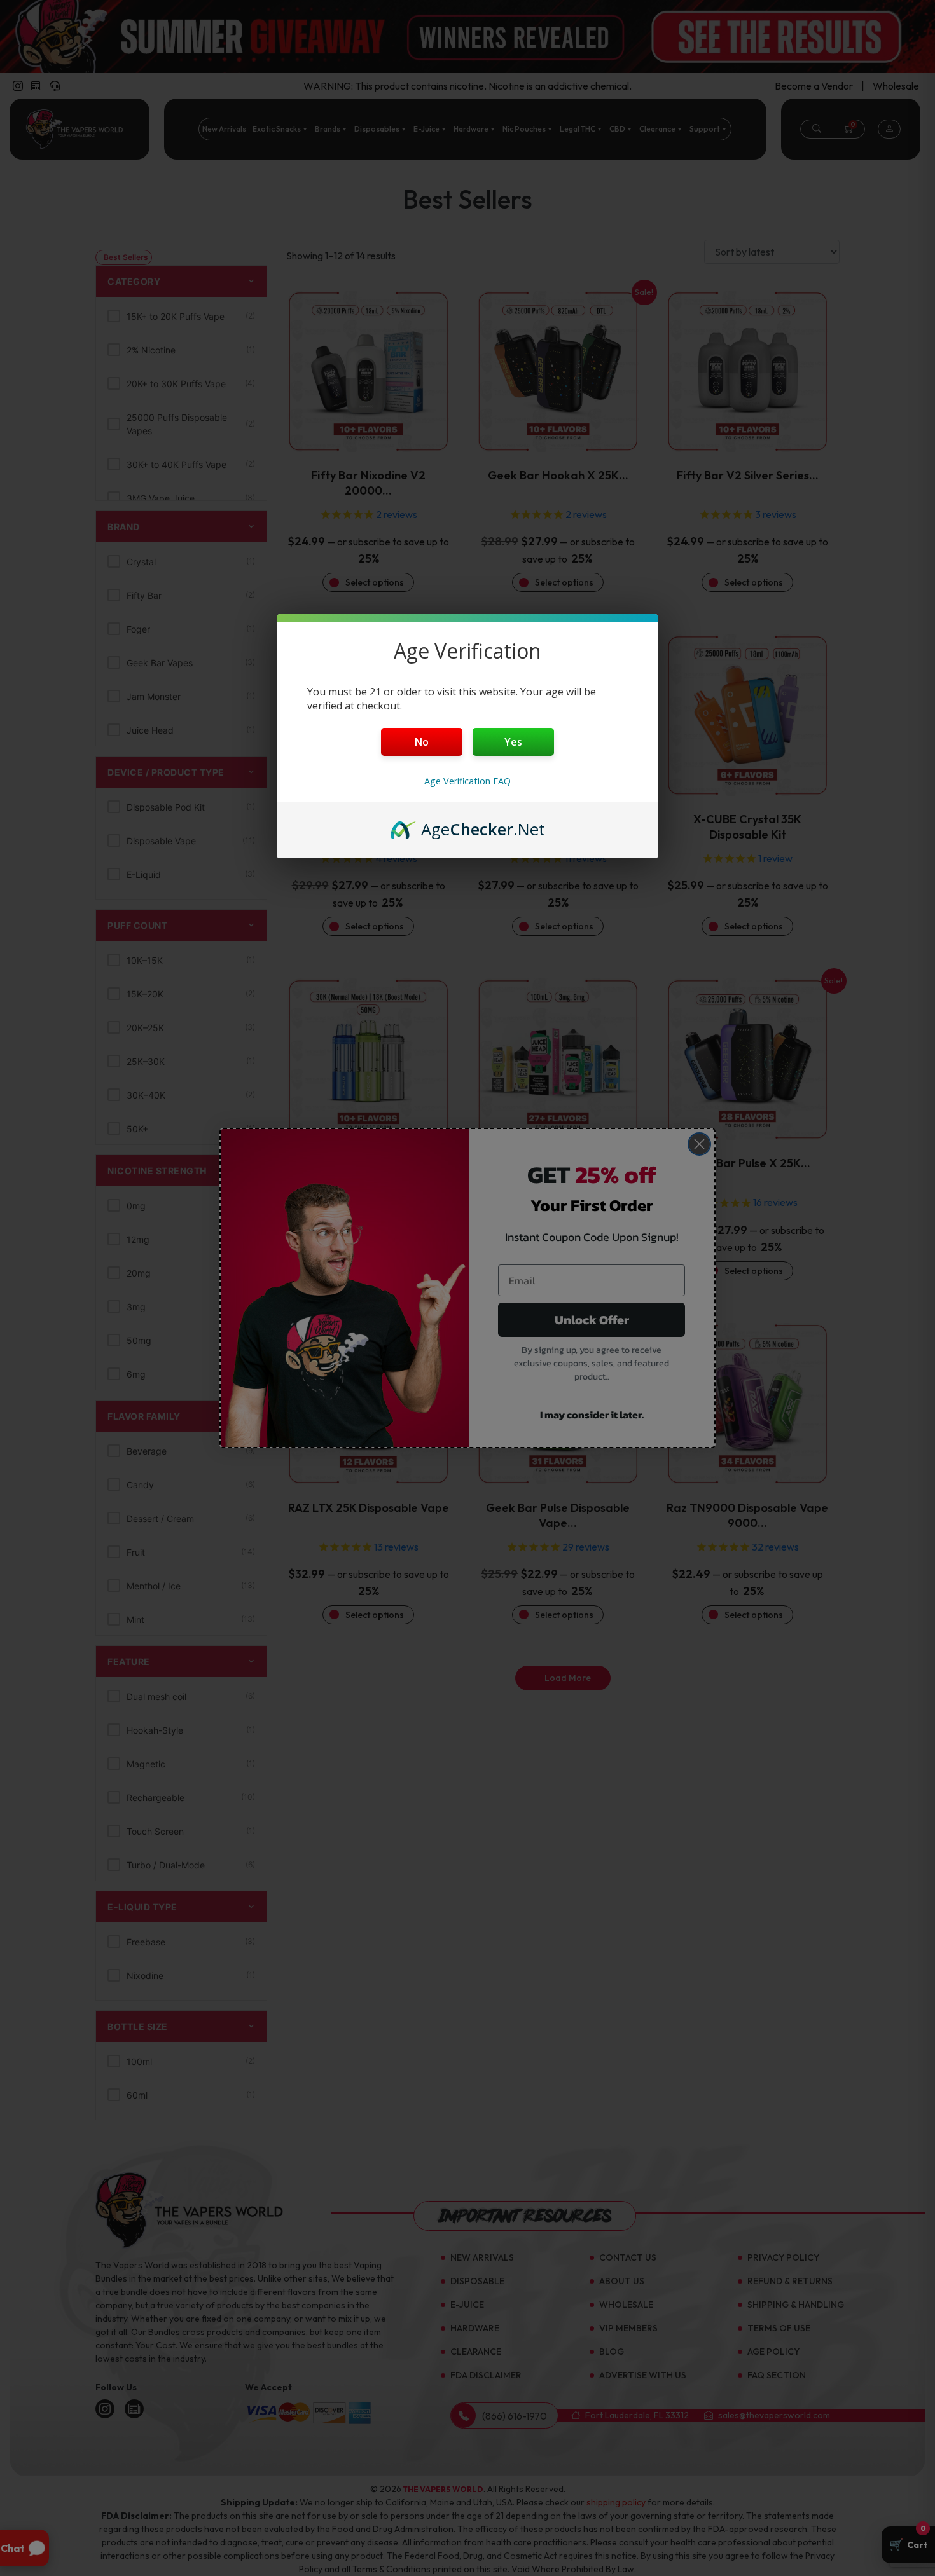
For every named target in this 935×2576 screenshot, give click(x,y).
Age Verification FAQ (468, 781)
